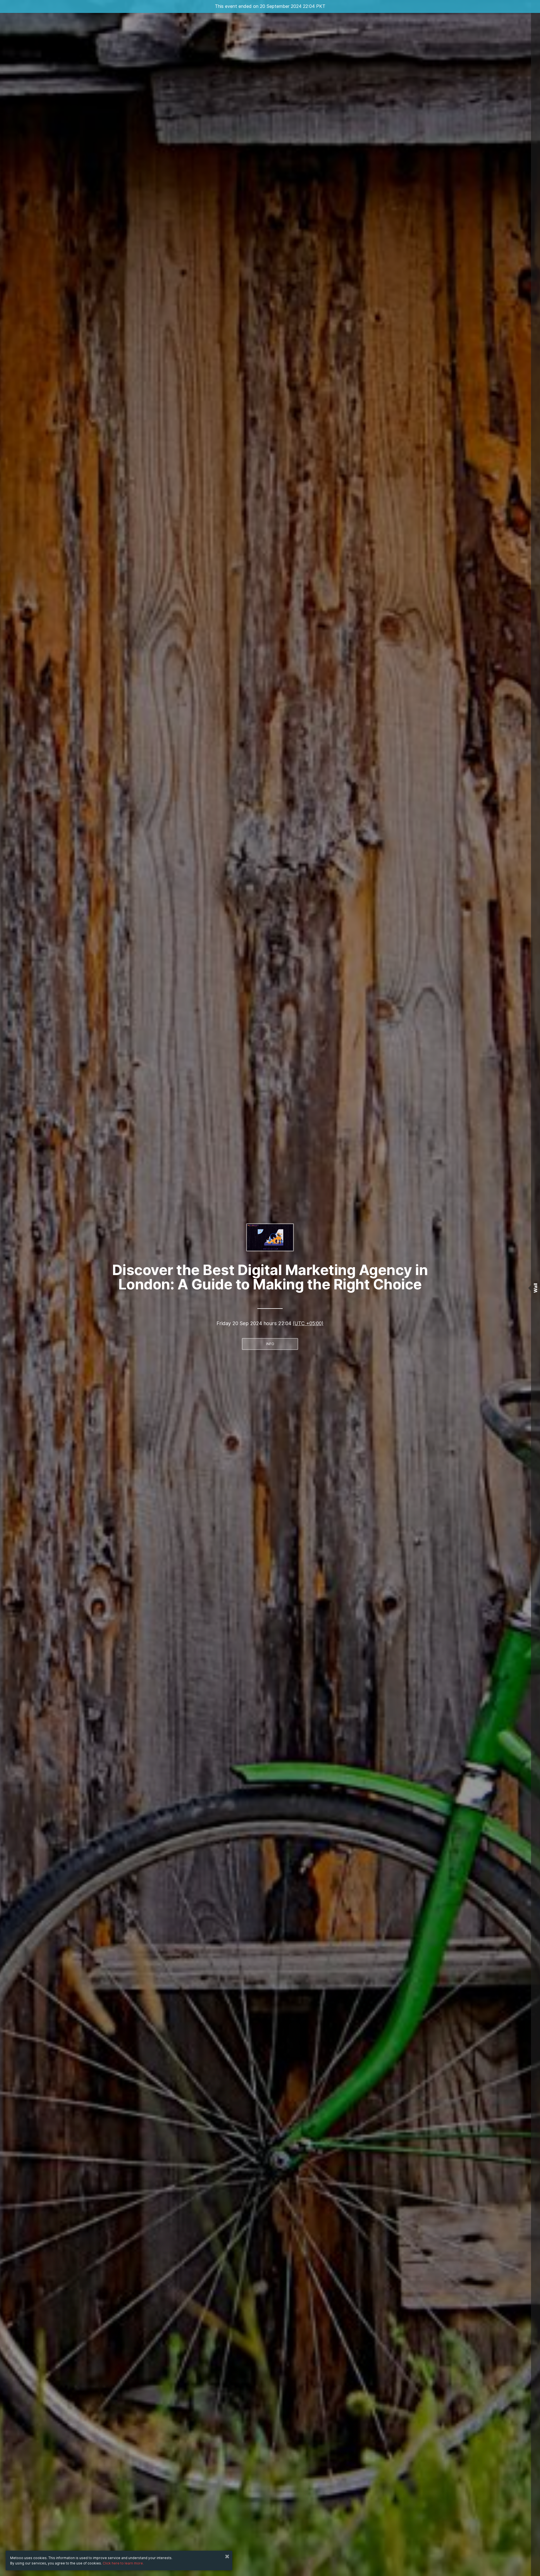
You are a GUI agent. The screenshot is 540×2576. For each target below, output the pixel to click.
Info (270, 1344)
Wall (535, 1288)
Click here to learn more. (123, 2563)
